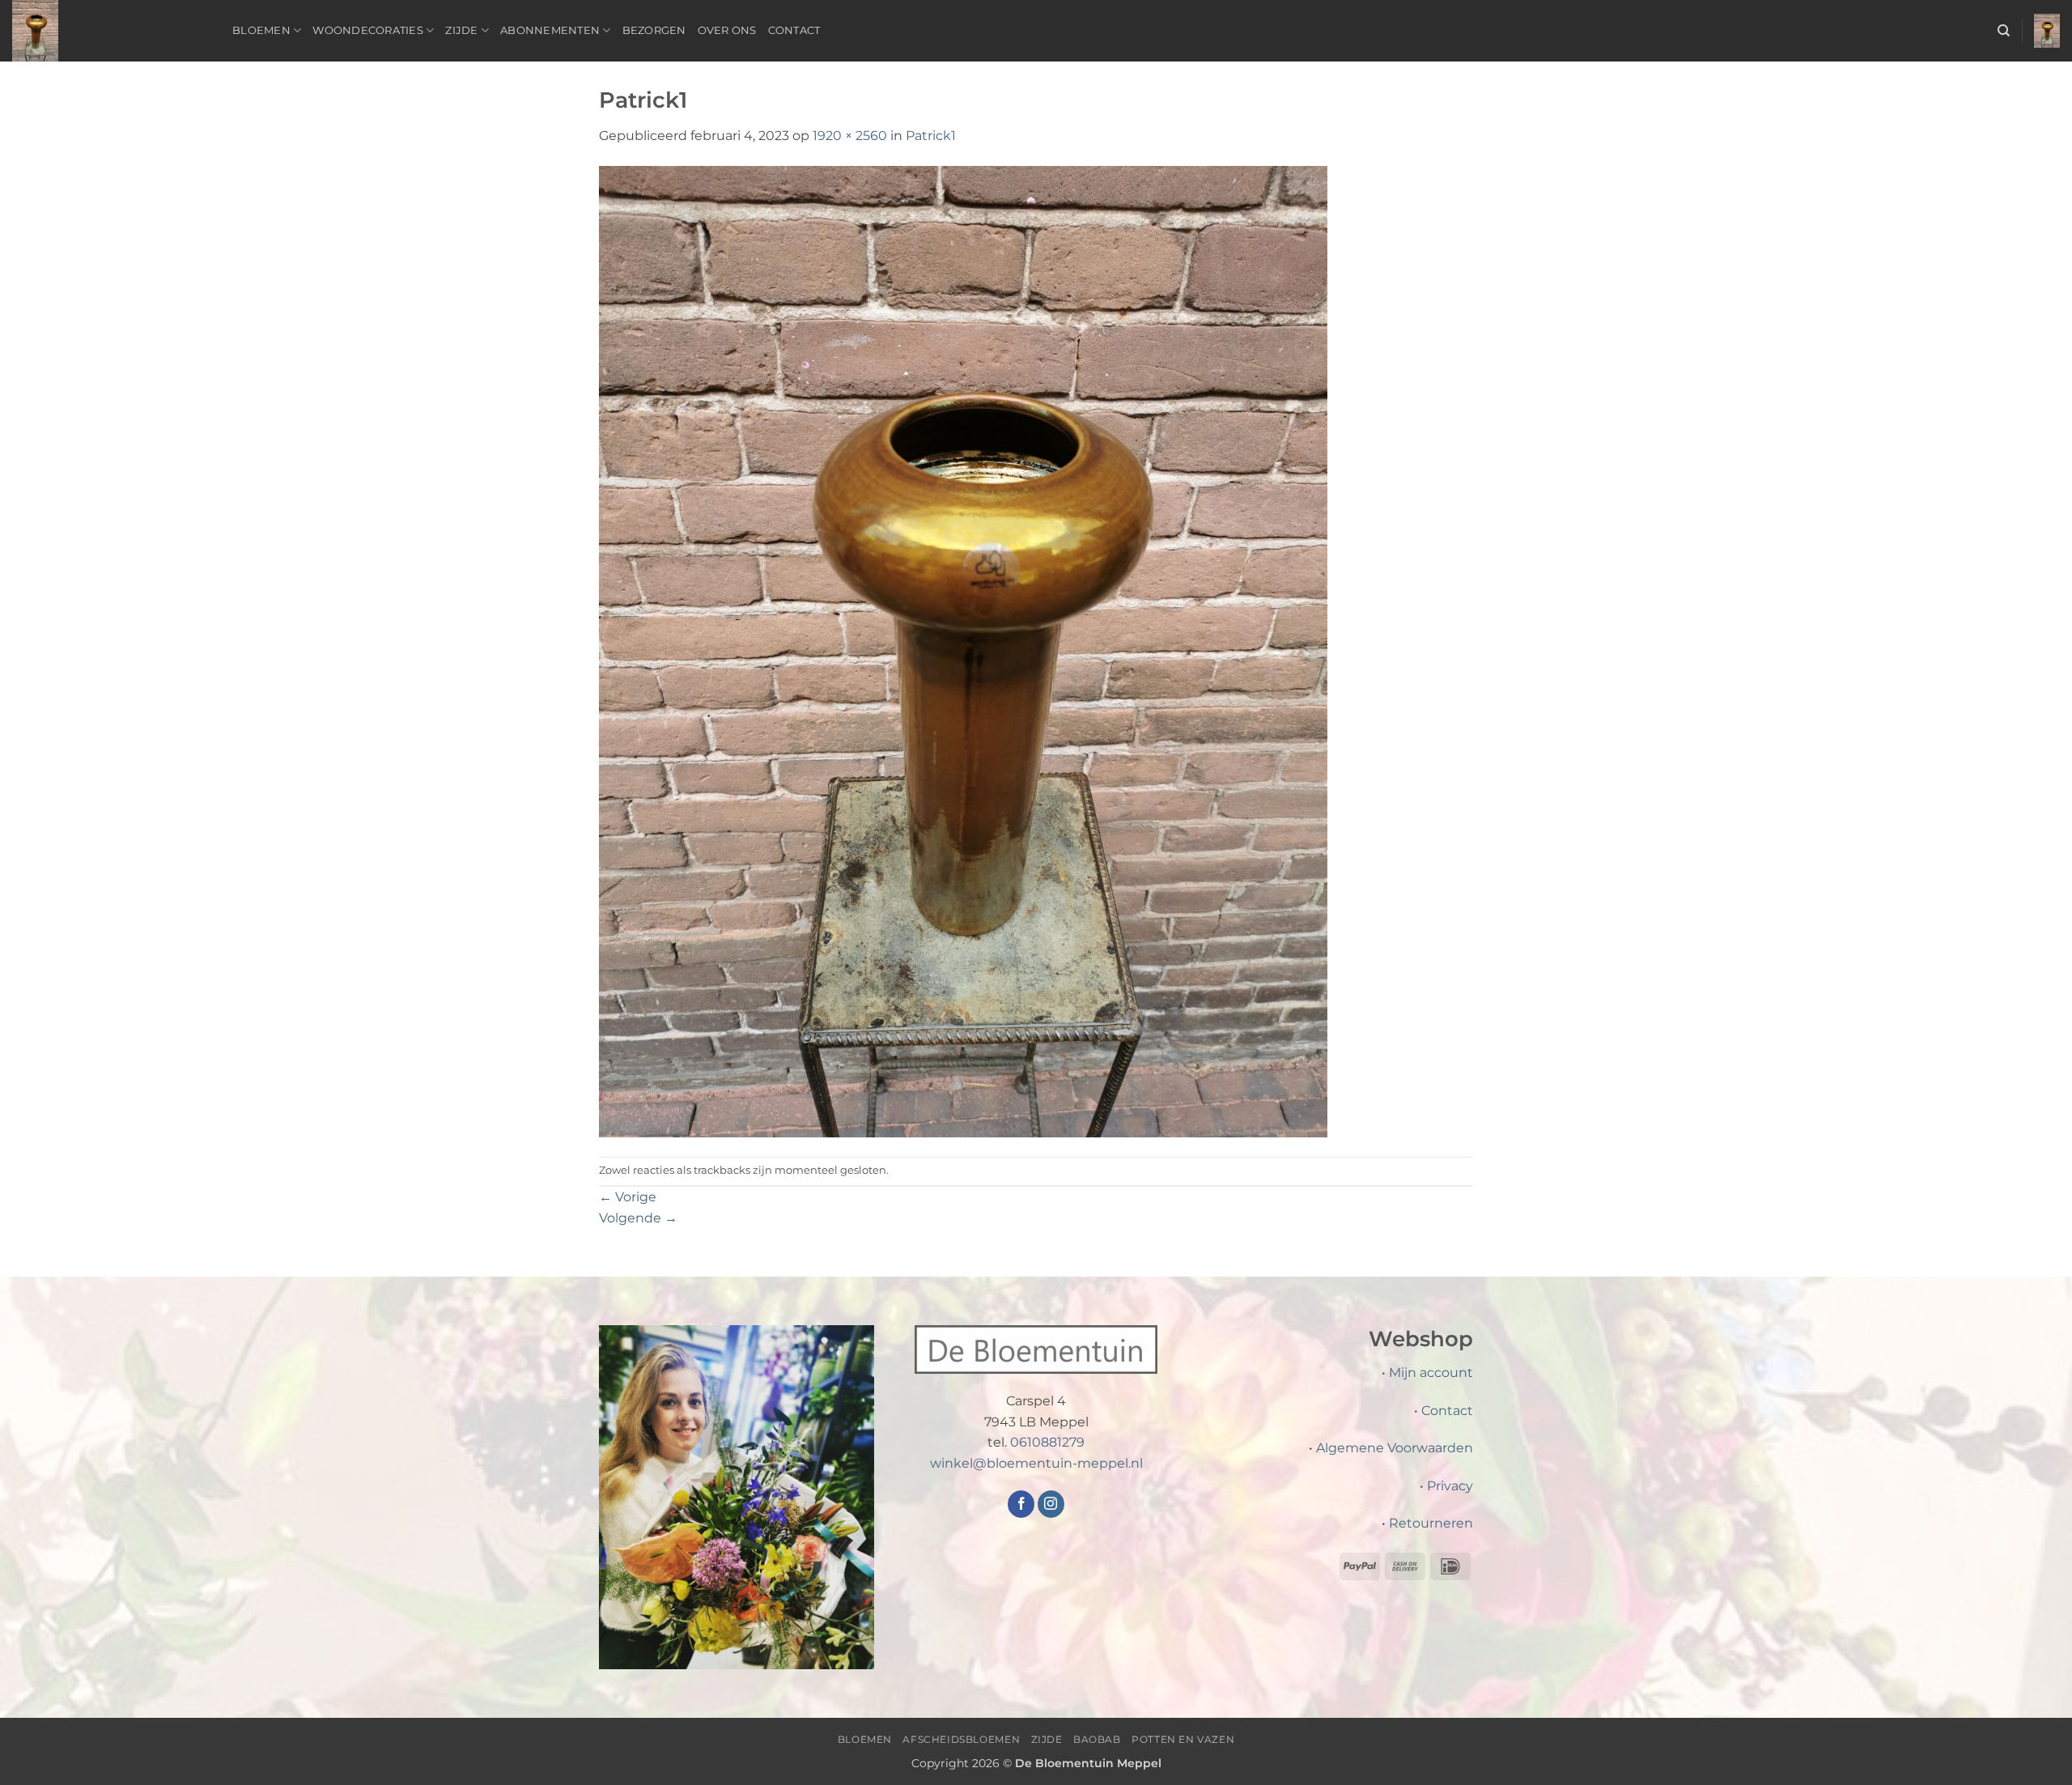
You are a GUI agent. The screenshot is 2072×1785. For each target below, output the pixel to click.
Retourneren (1431, 1523)
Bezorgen (654, 30)
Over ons (727, 30)
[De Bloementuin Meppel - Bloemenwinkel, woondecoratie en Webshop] (110, 31)
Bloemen (261, 30)
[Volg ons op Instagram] (1051, 1504)
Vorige (628, 1197)
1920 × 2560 (850, 136)
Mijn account (1431, 1373)
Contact (794, 30)
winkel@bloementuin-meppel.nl (1036, 1463)
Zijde (461, 30)
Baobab (1097, 1739)
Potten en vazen (1183, 1739)
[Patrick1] (963, 650)
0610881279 (1047, 1442)
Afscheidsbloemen (961, 1739)
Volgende (638, 1218)
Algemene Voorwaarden (1395, 1448)
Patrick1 (931, 136)
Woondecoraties (368, 30)
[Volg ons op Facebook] (1021, 1504)
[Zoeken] (2004, 31)
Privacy (1450, 1486)
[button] (2047, 31)
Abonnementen (550, 30)
